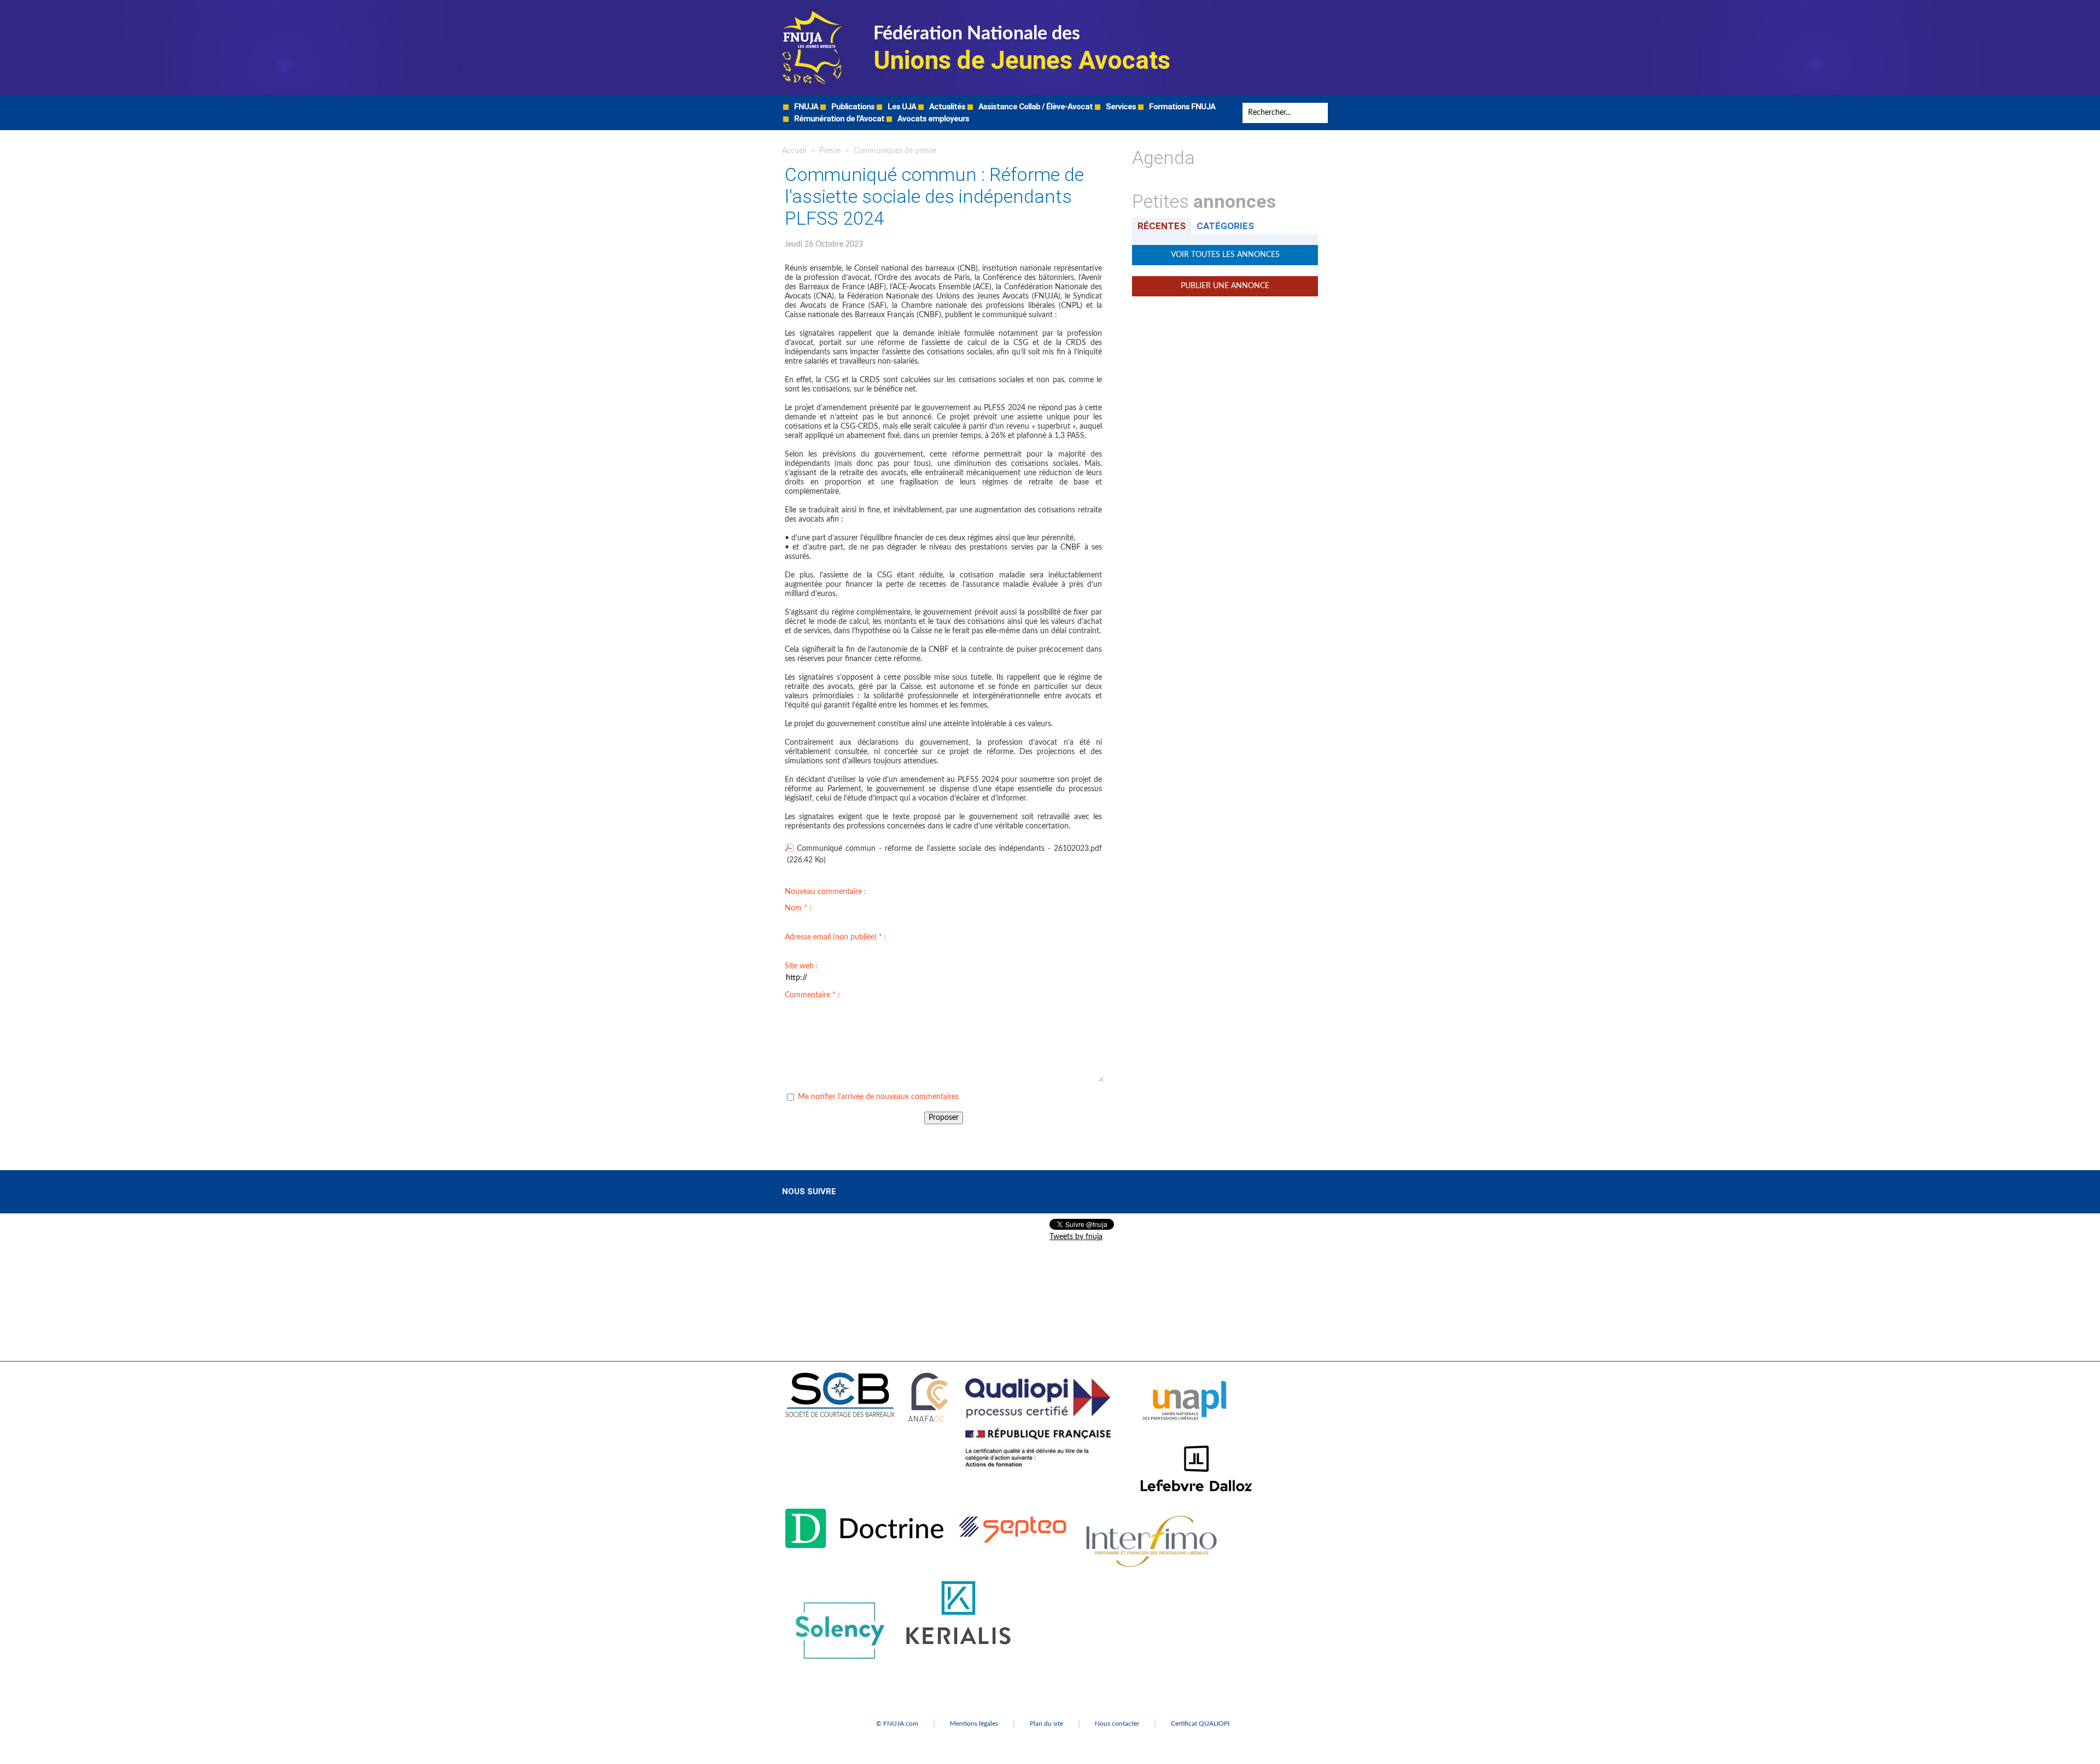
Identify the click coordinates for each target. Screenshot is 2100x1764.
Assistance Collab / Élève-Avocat (1035, 107)
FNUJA (805, 107)
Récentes (1162, 226)
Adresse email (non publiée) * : (836, 937)
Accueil (794, 151)
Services (1120, 107)
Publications (852, 107)
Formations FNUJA (1181, 107)
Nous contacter (1117, 1724)
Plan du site (1046, 1724)
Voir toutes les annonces (1225, 255)
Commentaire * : (812, 995)
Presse (830, 151)
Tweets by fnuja (1076, 1237)
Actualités (946, 107)
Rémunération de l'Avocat (838, 119)
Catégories (1225, 226)
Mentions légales (974, 1724)
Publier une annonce (1225, 286)
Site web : (801, 966)
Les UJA (901, 107)
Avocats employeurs (932, 119)
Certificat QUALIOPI (1200, 1724)
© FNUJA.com (897, 1724)
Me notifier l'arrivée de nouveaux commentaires (878, 1097)
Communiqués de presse (895, 151)
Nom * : (798, 908)
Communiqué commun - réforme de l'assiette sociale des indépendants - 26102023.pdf (949, 849)
